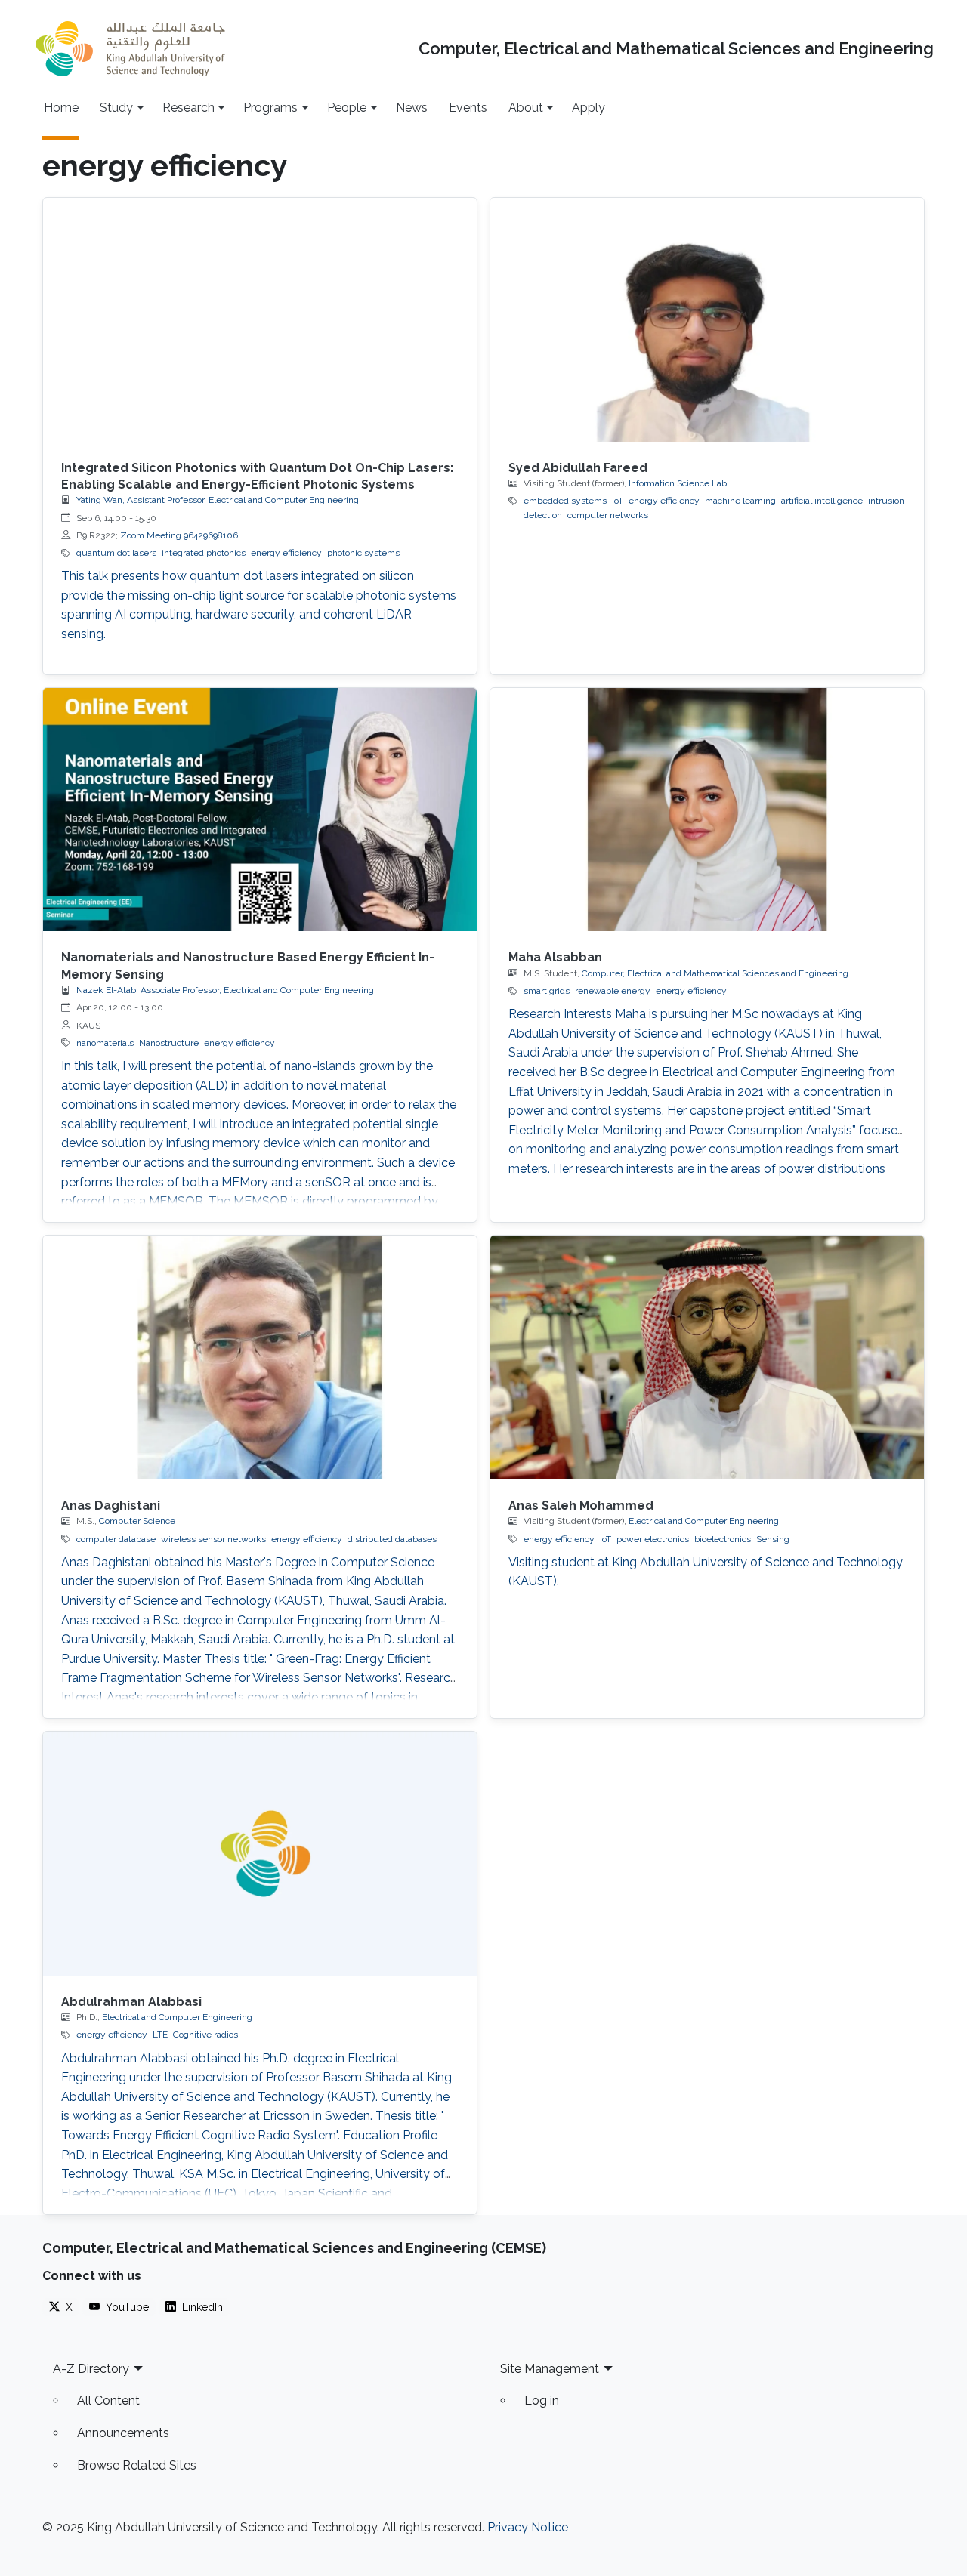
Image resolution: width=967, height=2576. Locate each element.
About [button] (526, 108)
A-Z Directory (91, 2369)
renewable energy (613, 991)
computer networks (608, 515)
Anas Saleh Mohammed (581, 1505)
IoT (618, 501)
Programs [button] (270, 108)
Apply (589, 108)
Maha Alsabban (555, 957)
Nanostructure (169, 1043)
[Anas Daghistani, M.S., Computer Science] (260, 1357)
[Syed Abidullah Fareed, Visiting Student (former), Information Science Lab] (707, 320)
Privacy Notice (528, 2527)
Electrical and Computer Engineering (704, 1521)
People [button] (347, 108)
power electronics (653, 1539)
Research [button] (188, 108)
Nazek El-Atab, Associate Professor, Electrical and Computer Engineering (225, 990)
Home (61, 108)
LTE (160, 2035)
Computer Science (137, 1521)
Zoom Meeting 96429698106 (179, 535)
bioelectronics (723, 1539)
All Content (108, 2400)
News (412, 108)
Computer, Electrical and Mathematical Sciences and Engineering (676, 49)
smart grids (547, 991)
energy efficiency (286, 553)
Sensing (773, 1539)
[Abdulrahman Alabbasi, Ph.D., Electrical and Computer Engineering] (260, 1854)
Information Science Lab (678, 483)
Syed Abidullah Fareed (578, 468)
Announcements (123, 2433)
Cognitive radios (205, 2035)
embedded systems (565, 501)
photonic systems (363, 553)
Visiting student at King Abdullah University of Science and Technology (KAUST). (706, 1572)
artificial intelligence (822, 501)
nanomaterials (105, 1043)
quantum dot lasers (116, 553)
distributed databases (392, 1539)
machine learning (740, 501)
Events (468, 108)
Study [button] (116, 108)
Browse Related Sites (137, 2465)
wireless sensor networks (213, 1539)
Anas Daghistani (111, 1505)
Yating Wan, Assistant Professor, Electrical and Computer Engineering (218, 500)
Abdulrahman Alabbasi (131, 2002)
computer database (116, 1539)
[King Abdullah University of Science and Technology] (130, 49)
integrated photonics (204, 553)
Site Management (550, 2369)
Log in (542, 2400)
